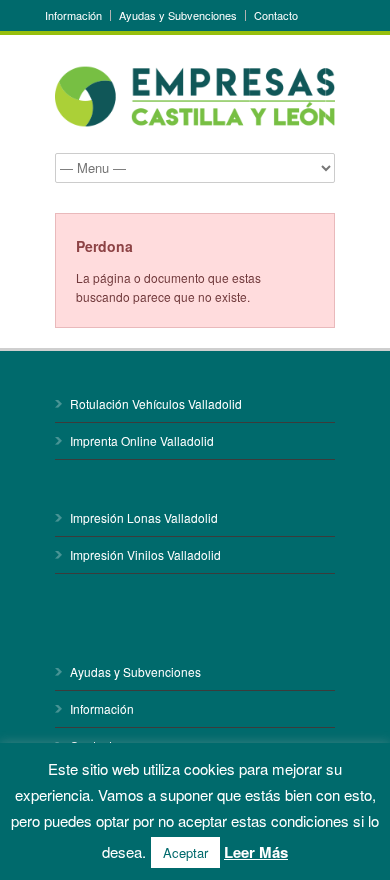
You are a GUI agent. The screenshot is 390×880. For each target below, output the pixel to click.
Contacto (276, 15)
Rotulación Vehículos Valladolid (156, 403)
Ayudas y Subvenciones (178, 15)
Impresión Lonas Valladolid (144, 517)
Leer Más (256, 852)
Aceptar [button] (185, 852)
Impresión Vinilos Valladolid (145, 554)
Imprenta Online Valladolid (142, 440)
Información (73, 15)
